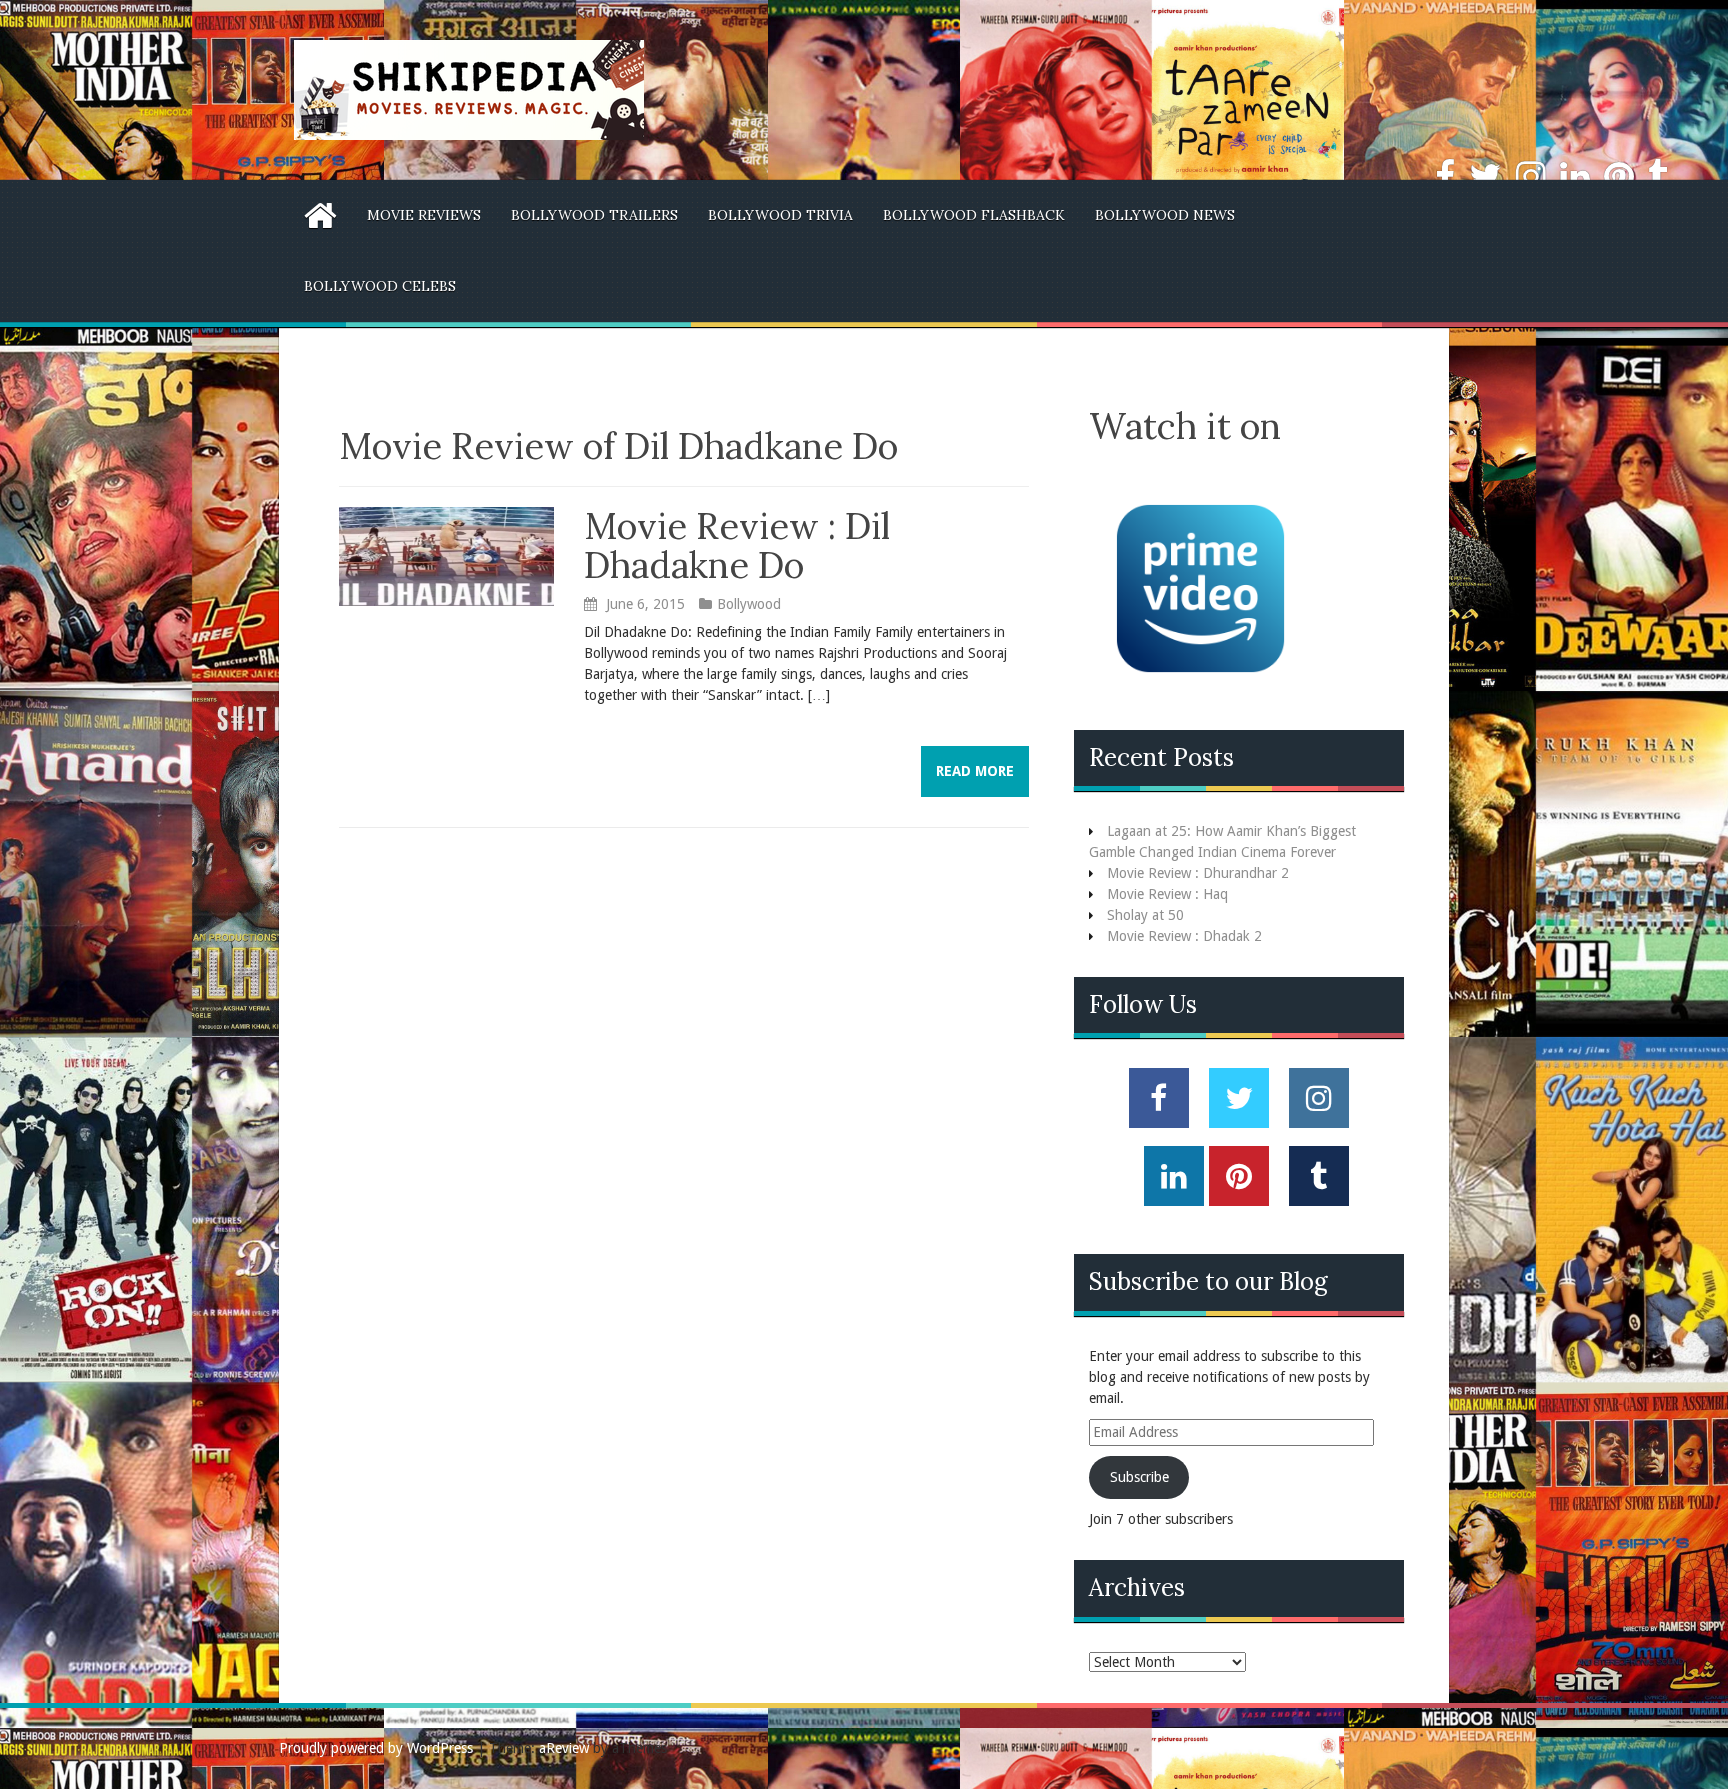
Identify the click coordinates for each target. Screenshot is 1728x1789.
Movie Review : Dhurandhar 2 (1198, 873)
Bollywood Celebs (380, 286)
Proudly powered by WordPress (376, 1748)
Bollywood (749, 604)
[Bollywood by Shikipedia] (469, 89)
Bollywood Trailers (594, 215)
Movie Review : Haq (1167, 894)
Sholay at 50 (1145, 915)
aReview (564, 1748)
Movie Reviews (424, 215)
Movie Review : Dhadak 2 (1184, 936)
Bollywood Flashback (974, 215)
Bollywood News (1165, 215)
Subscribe (1139, 1477)
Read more (975, 771)
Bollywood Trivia (780, 215)
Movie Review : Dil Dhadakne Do (737, 546)
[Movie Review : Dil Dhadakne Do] (446, 555)
